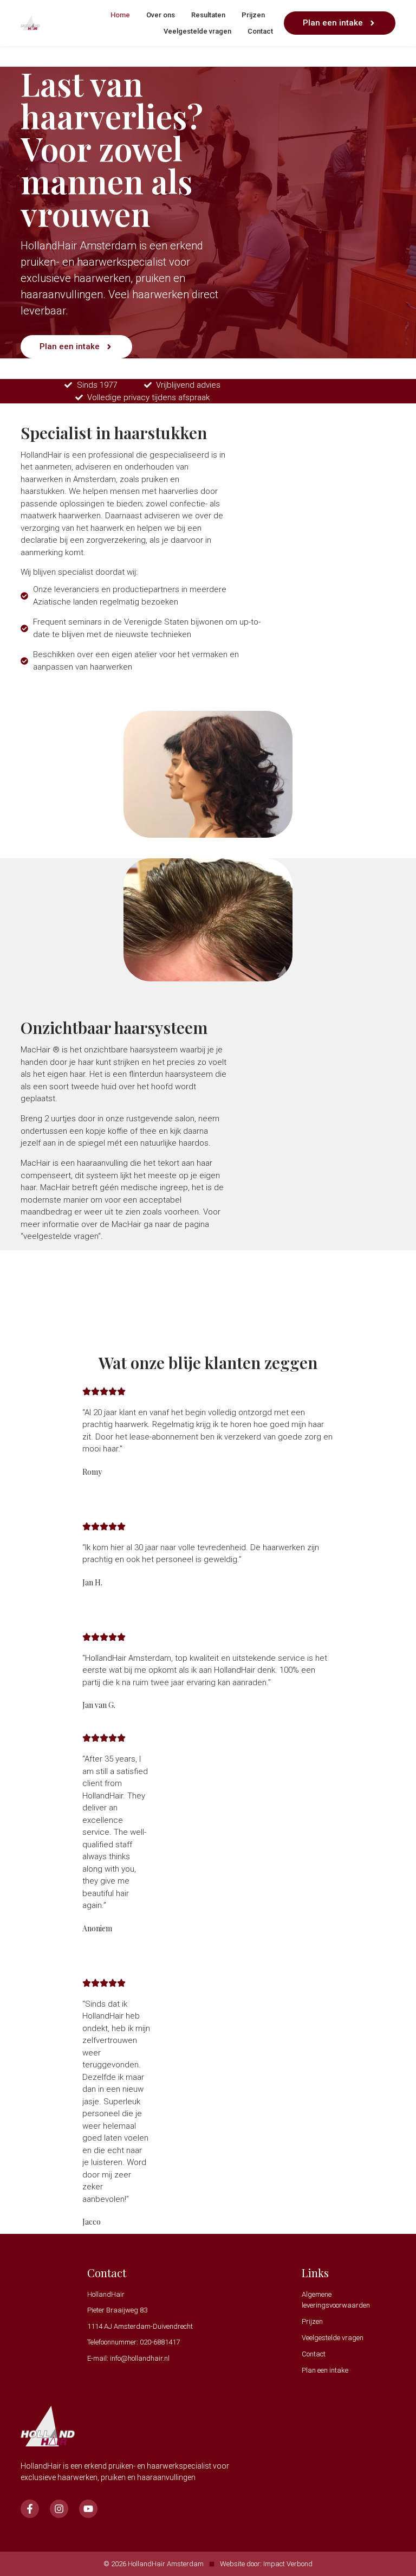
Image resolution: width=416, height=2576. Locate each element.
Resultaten (208, 15)
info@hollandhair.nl (140, 2358)
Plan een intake (325, 2370)
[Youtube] (88, 2509)
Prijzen (253, 15)
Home (120, 15)
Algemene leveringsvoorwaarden (336, 2300)
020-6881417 (160, 2342)
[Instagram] (59, 2509)
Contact (260, 31)
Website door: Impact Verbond (266, 2564)
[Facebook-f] (30, 2509)
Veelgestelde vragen (197, 31)
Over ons (161, 15)
